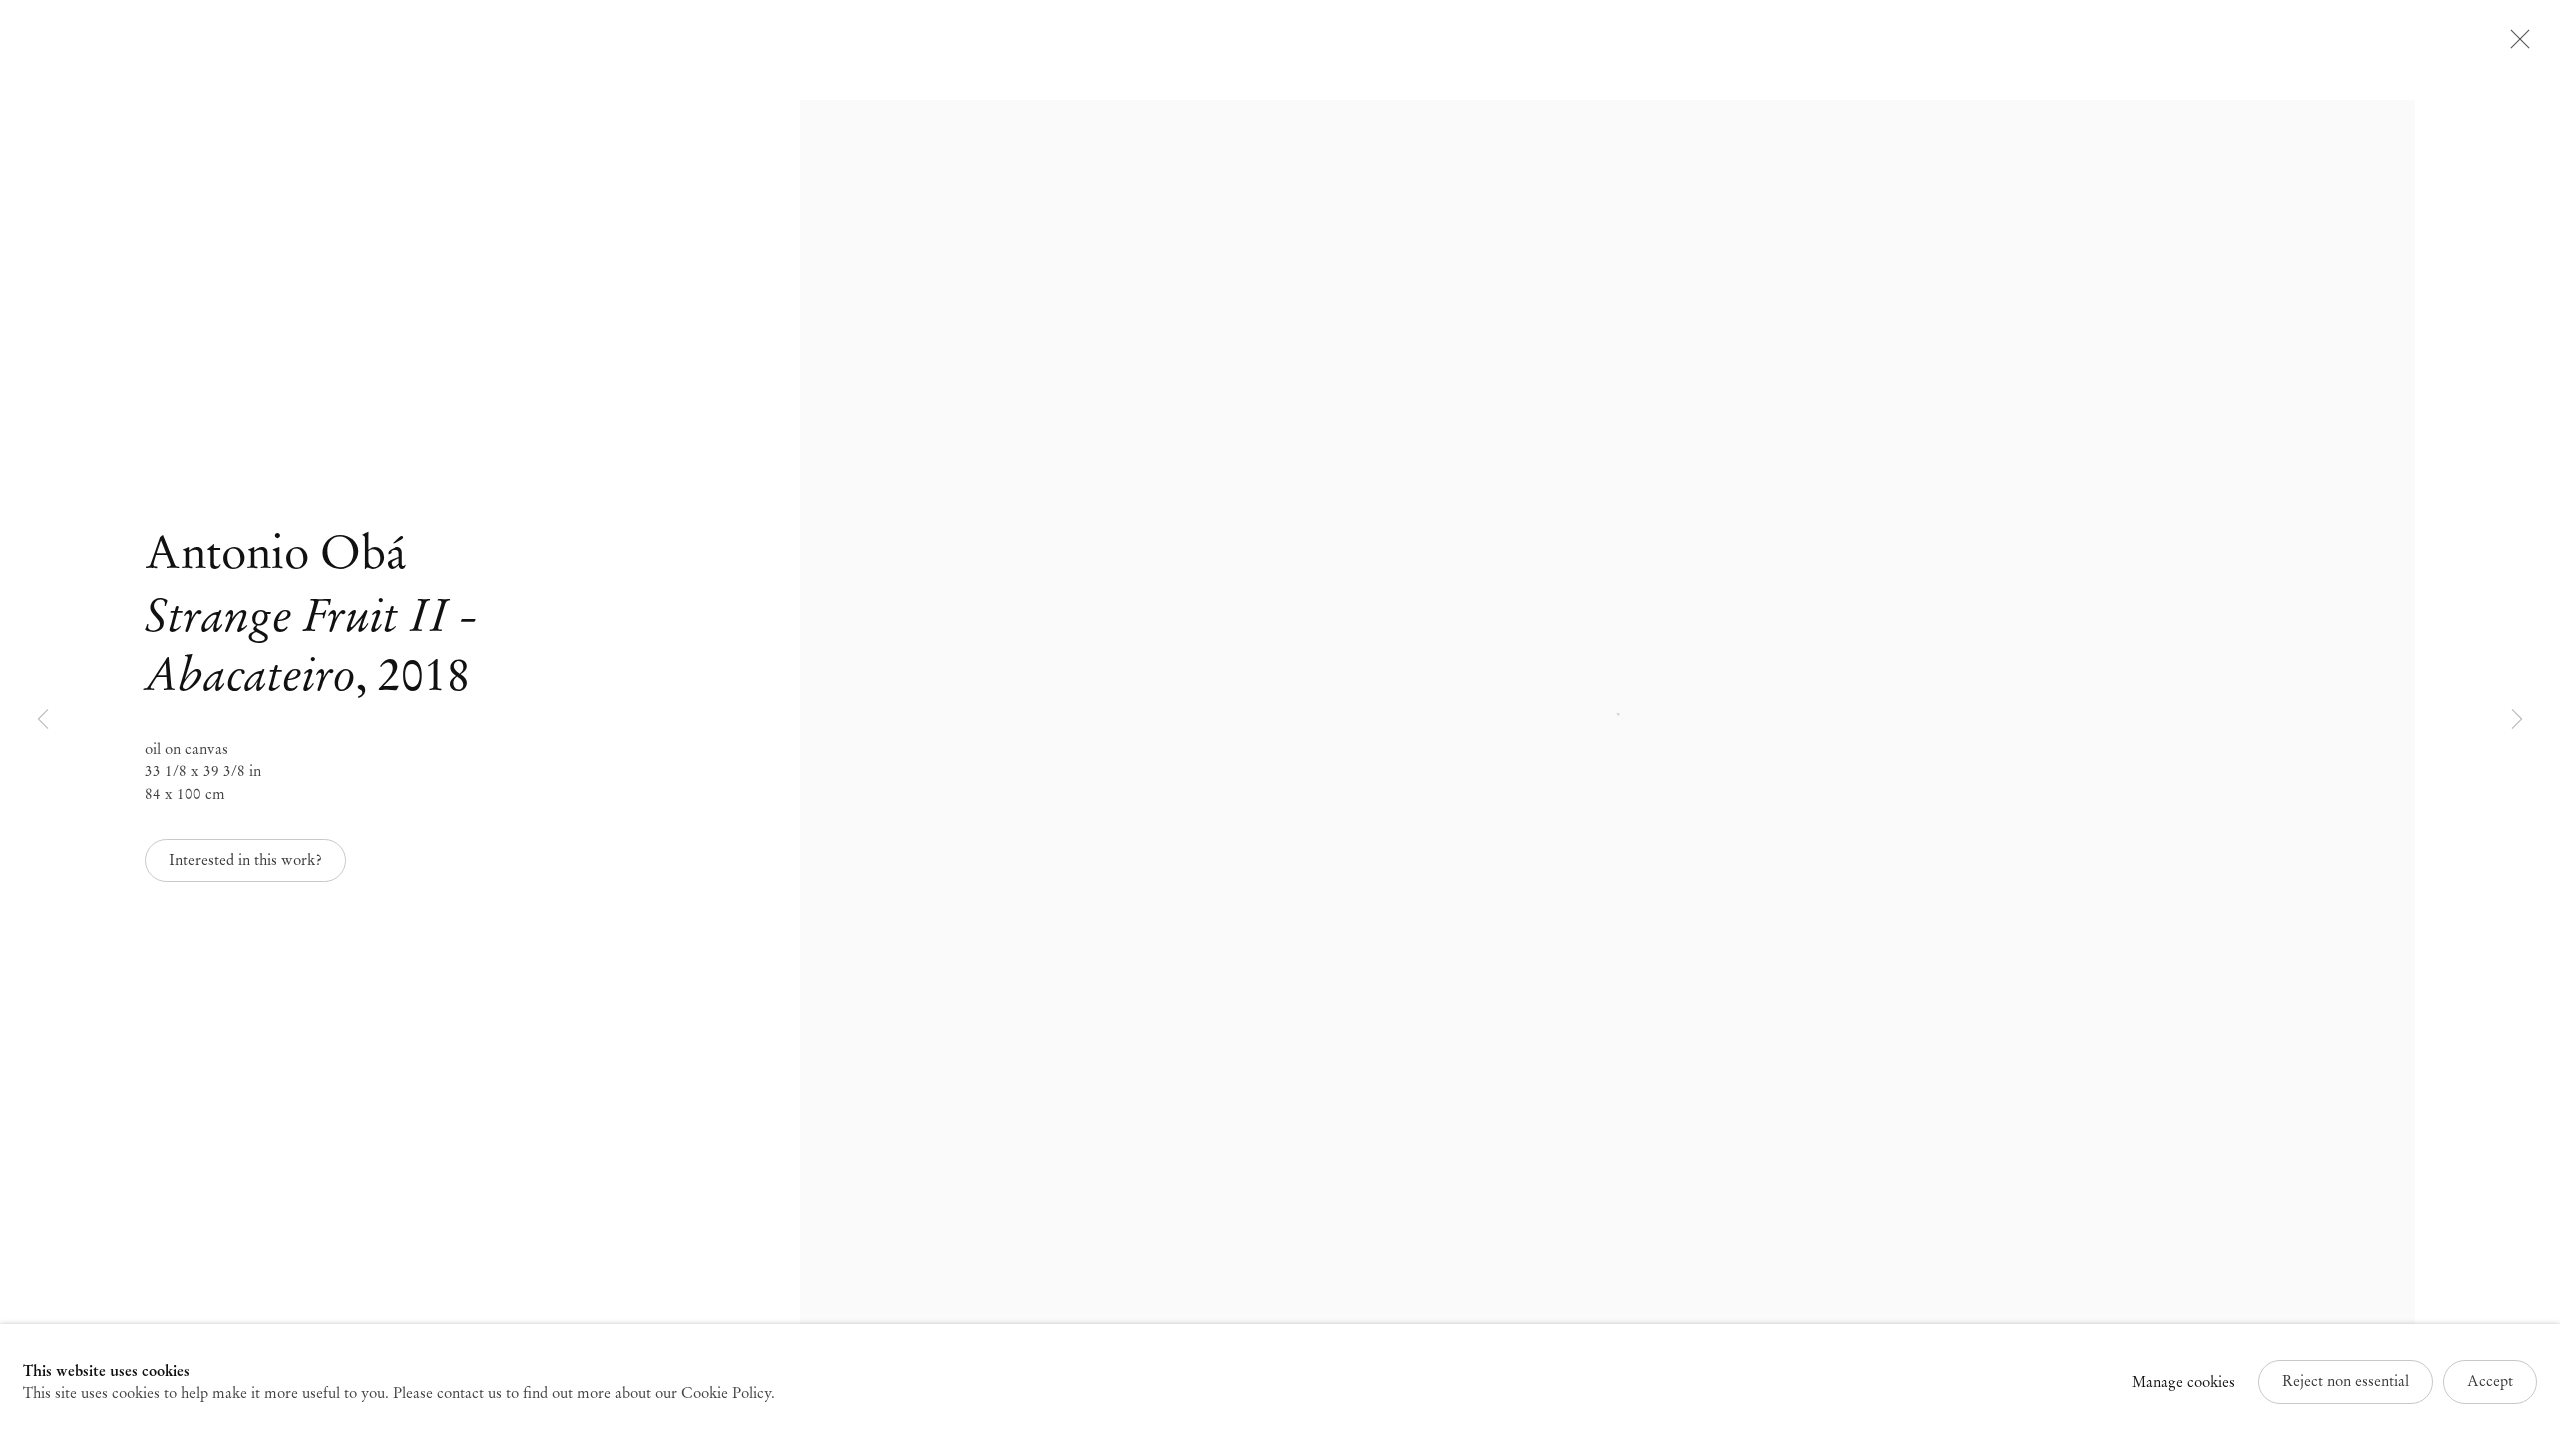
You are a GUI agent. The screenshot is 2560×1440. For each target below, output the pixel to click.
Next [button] (2517, 720)
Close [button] (2515, 45)
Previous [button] (43, 720)
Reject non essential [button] (2345, 1381)
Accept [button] (2490, 1381)
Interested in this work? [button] (245, 860)
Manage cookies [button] (2183, 1382)
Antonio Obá (275, 552)
